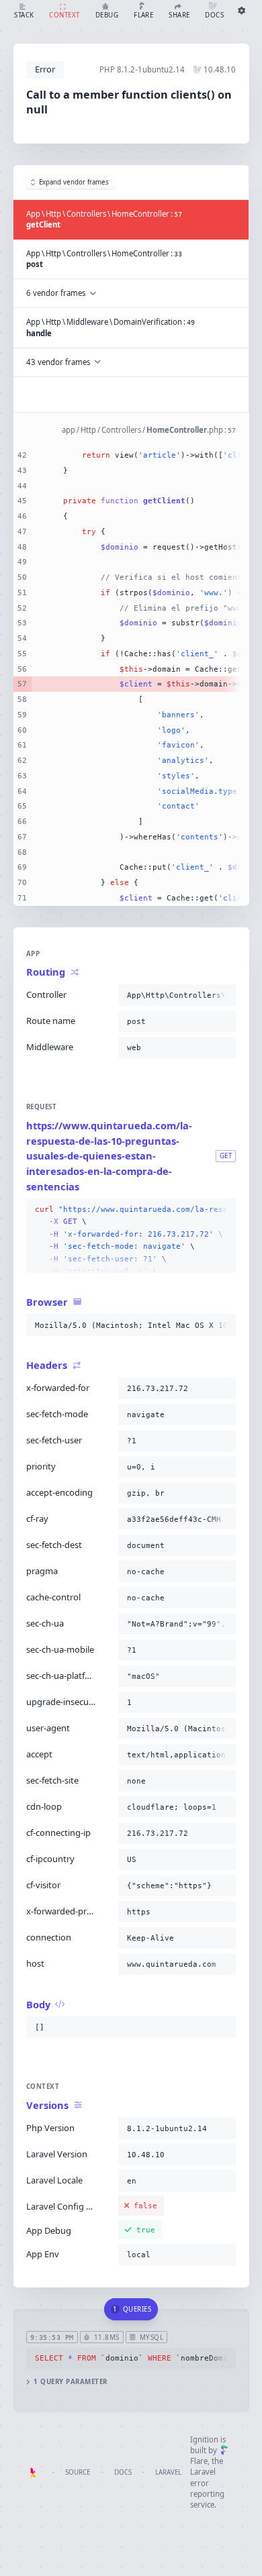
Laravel (168, 2472)
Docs (123, 2472)
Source (78, 2472)
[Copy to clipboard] (223, 995)
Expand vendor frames (74, 182)
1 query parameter (70, 2382)
